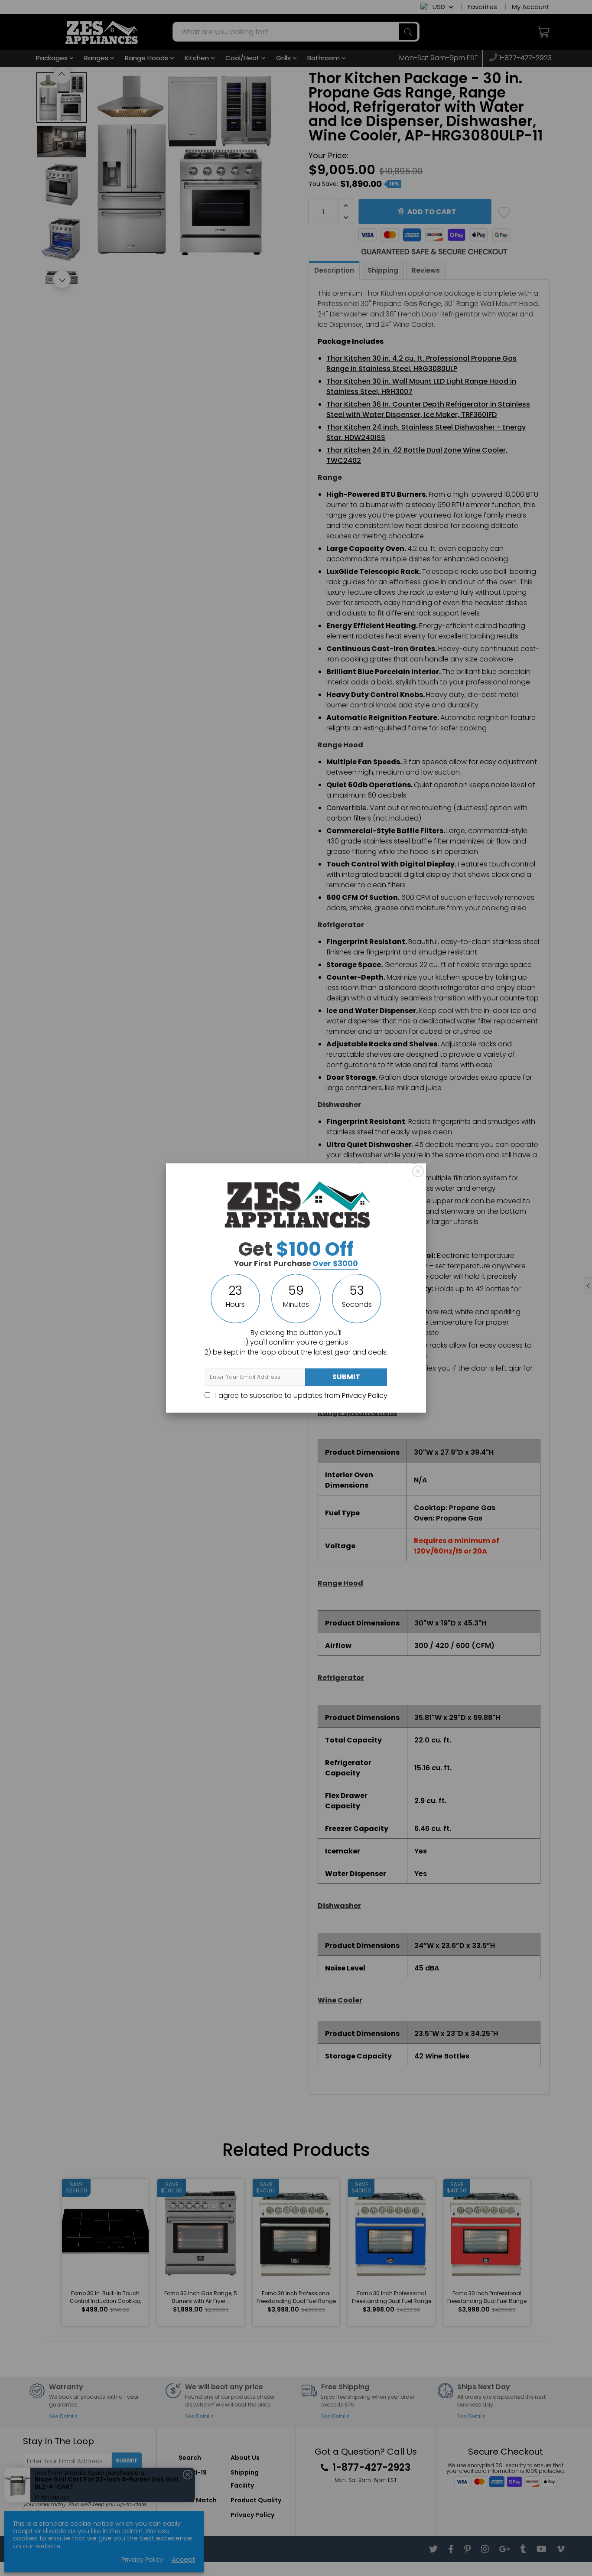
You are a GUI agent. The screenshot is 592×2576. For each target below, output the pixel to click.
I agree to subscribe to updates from (301, 1395)
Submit (346, 1377)
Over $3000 (335, 1264)
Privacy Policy (365, 1395)
